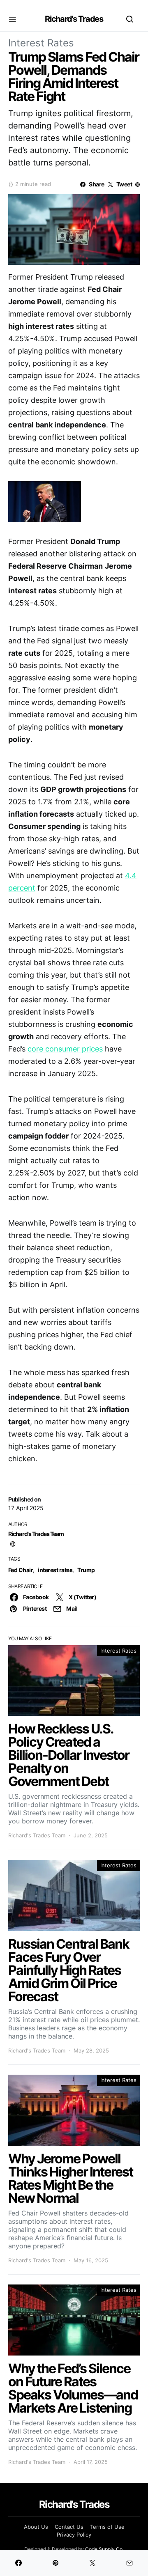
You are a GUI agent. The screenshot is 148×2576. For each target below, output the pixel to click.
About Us (36, 2527)
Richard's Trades (74, 19)
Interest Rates (41, 43)
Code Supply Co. (104, 2549)
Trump (86, 1570)
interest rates (55, 1570)
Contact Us (69, 2527)
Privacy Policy (74, 2535)
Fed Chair (21, 1570)
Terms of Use (107, 2527)
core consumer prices (65, 1049)
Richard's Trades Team (36, 1534)
